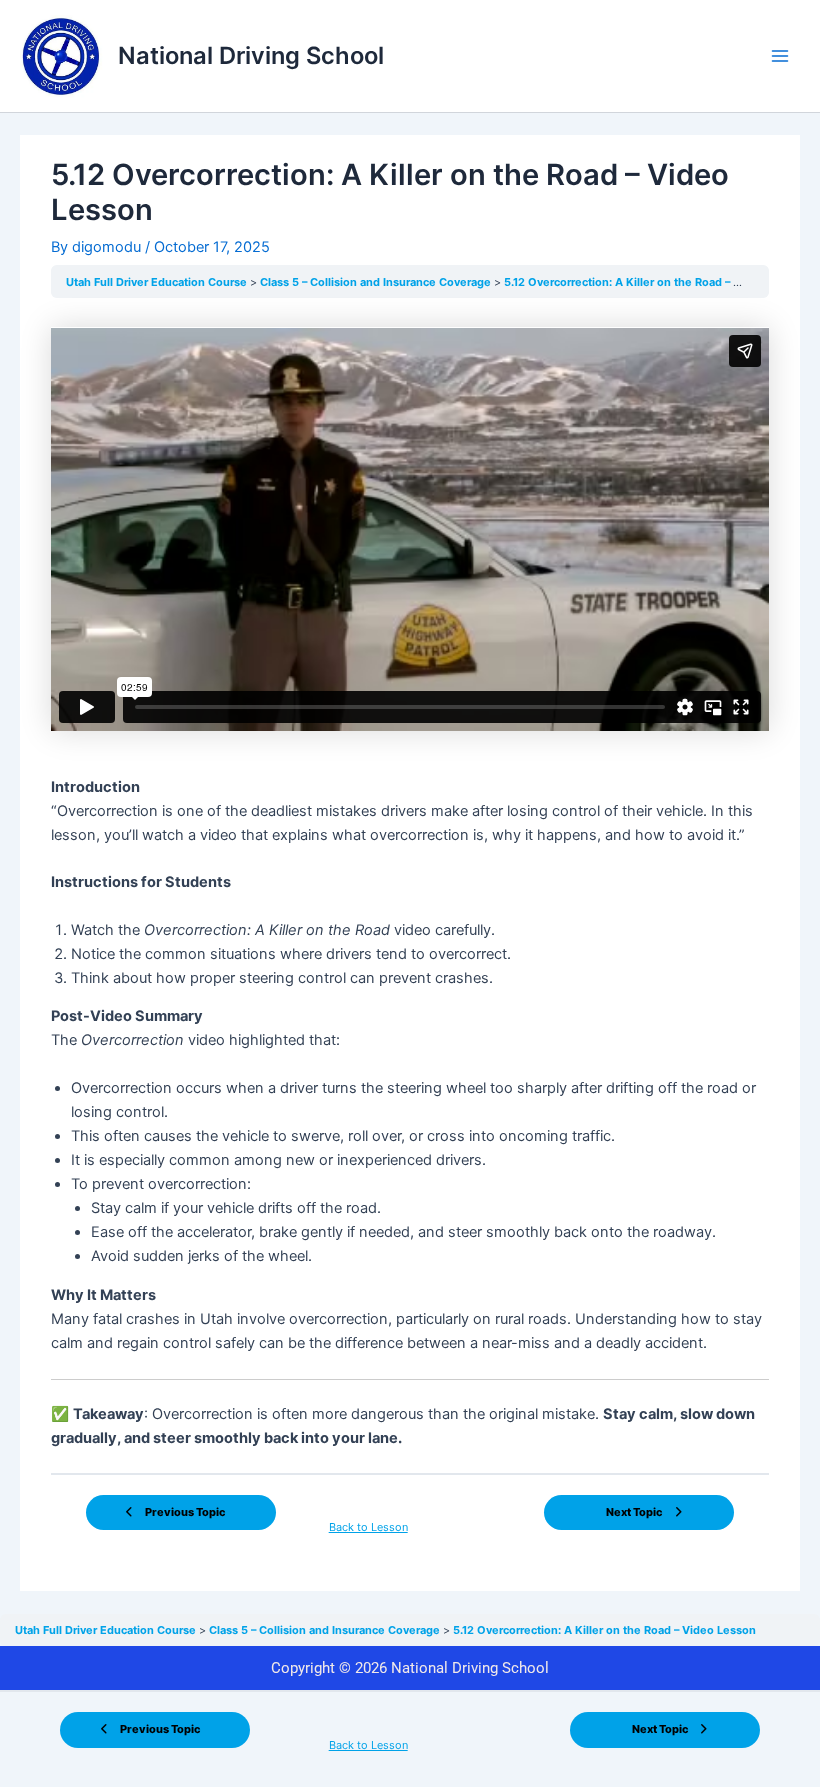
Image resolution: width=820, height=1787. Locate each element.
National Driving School (251, 55)
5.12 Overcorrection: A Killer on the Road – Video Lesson (655, 282)
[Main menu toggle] (780, 56)
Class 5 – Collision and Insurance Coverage (377, 282)
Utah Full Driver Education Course (158, 282)
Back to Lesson (368, 1527)
